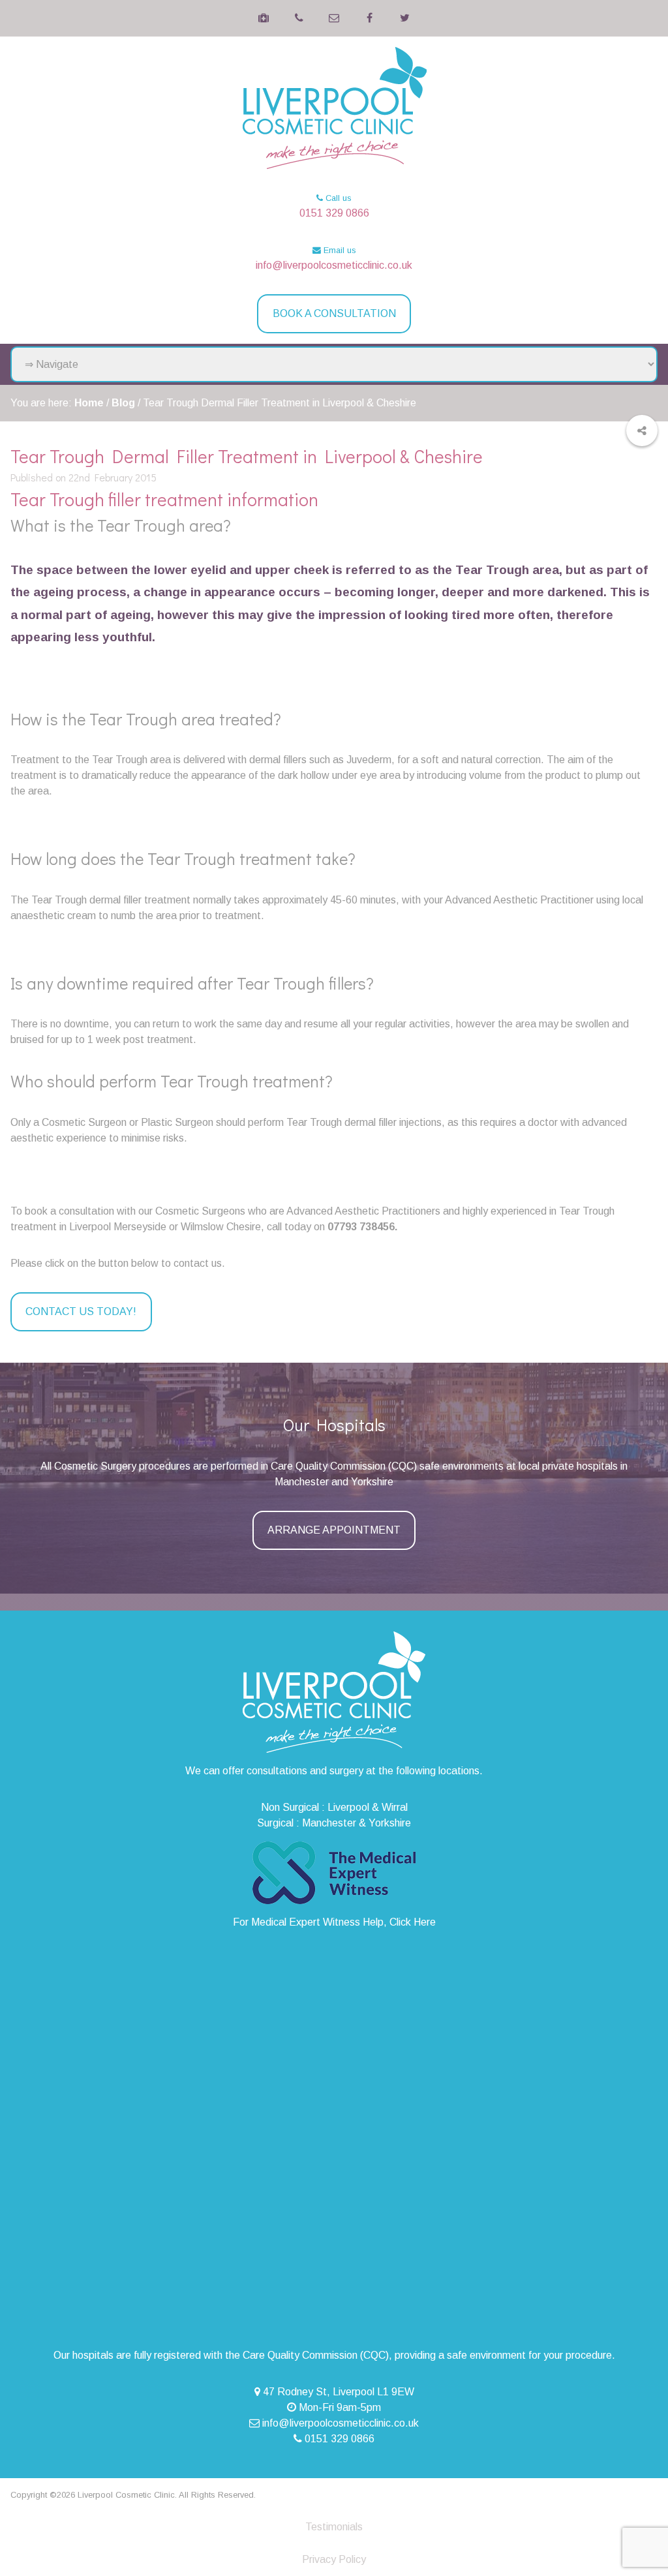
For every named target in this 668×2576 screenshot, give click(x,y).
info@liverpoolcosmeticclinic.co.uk (334, 265)
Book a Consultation (334, 313)
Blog (123, 403)
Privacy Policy (334, 2559)
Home (89, 403)
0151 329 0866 (334, 213)
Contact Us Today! (81, 1311)
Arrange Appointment (334, 1530)
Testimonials (334, 2527)
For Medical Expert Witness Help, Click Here (334, 1922)
